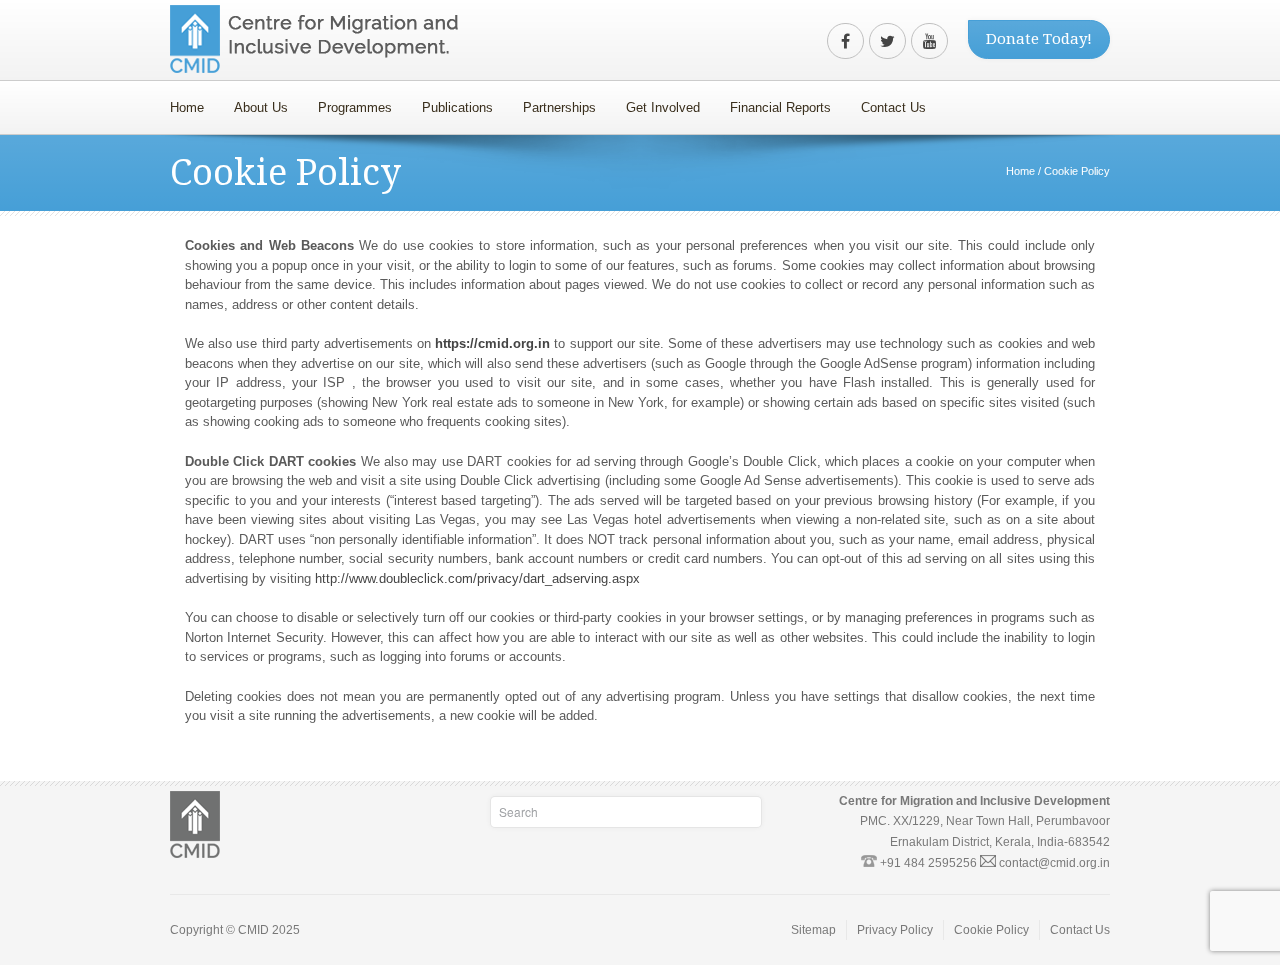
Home (187, 107)
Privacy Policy (895, 930)
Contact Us (893, 107)
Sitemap (813, 930)
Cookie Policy (991, 930)
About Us (253, 102)
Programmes (347, 102)
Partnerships (552, 102)
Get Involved (655, 102)
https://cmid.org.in (492, 343)
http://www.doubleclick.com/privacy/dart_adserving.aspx (477, 578)
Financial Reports (773, 102)
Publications (457, 107)
